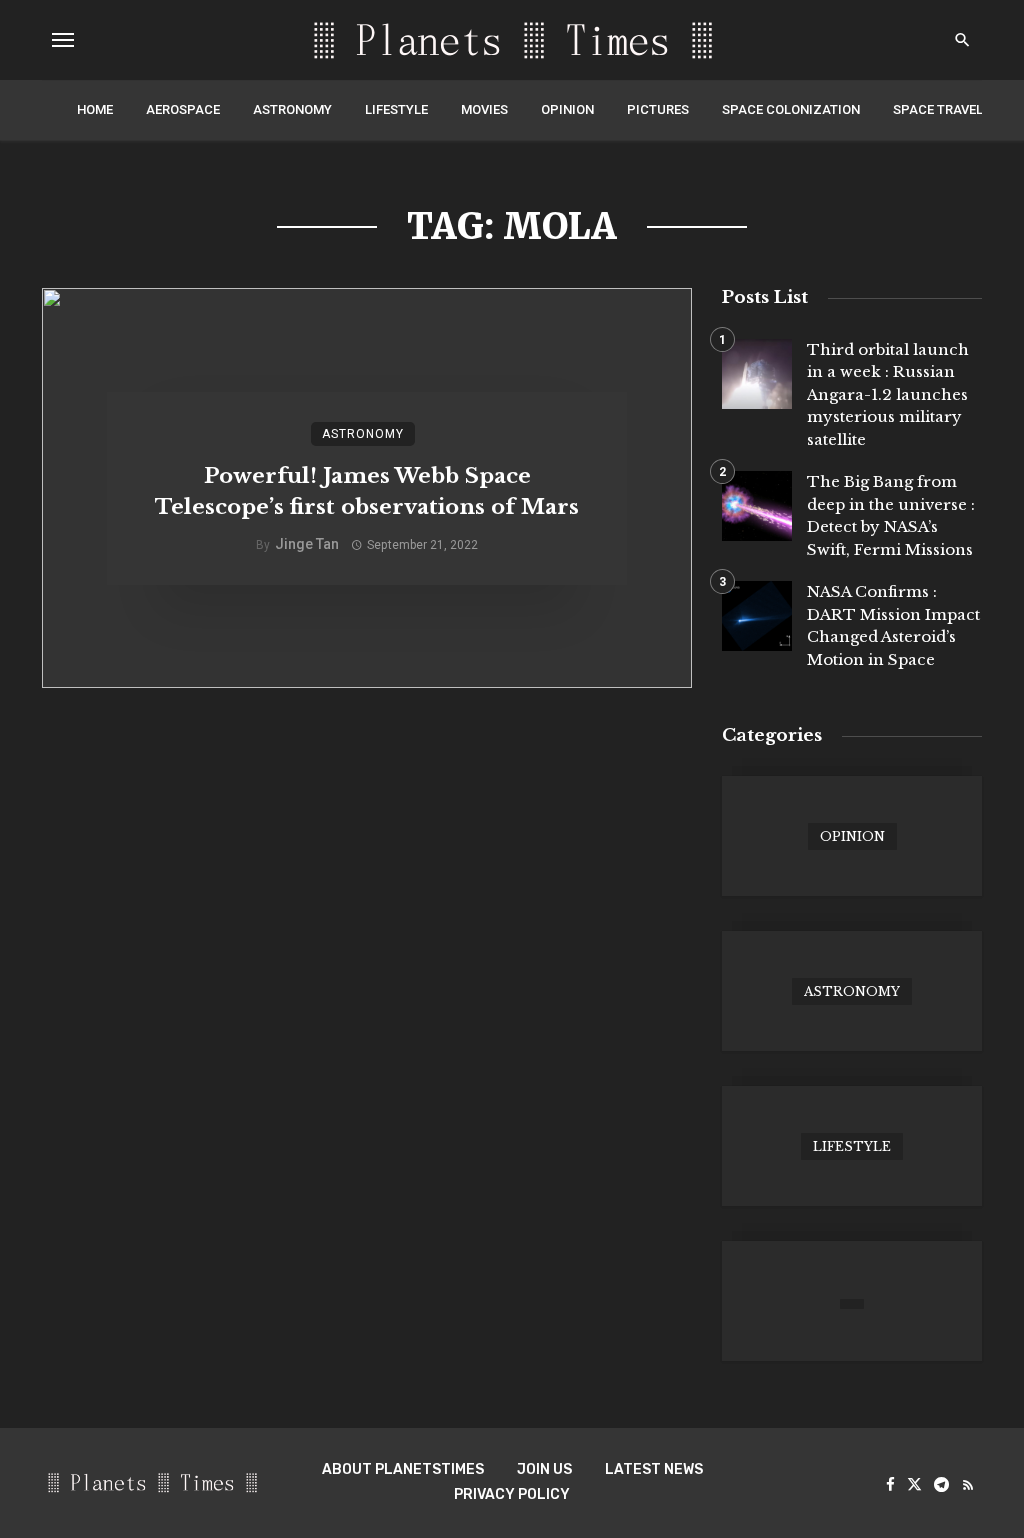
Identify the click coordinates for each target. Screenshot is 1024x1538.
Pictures (658, 109)
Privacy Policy (512, 1494)
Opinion (567, 109)
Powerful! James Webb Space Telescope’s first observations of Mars (367, 492)
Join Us (544, 1469)
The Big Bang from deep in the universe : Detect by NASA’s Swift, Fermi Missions (891, 515)
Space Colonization (791, 109)
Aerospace (183, 109)
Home (95, 109)
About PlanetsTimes (403, 1469)
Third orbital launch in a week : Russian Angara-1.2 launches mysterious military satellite (888, 394)
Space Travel (938, 109)
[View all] (852, 836)
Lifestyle (396, 109)
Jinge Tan (307, 544)
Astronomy (292, 109)
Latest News (654, 1469)
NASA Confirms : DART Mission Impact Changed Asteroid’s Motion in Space (893, 625)
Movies (484, 109)
